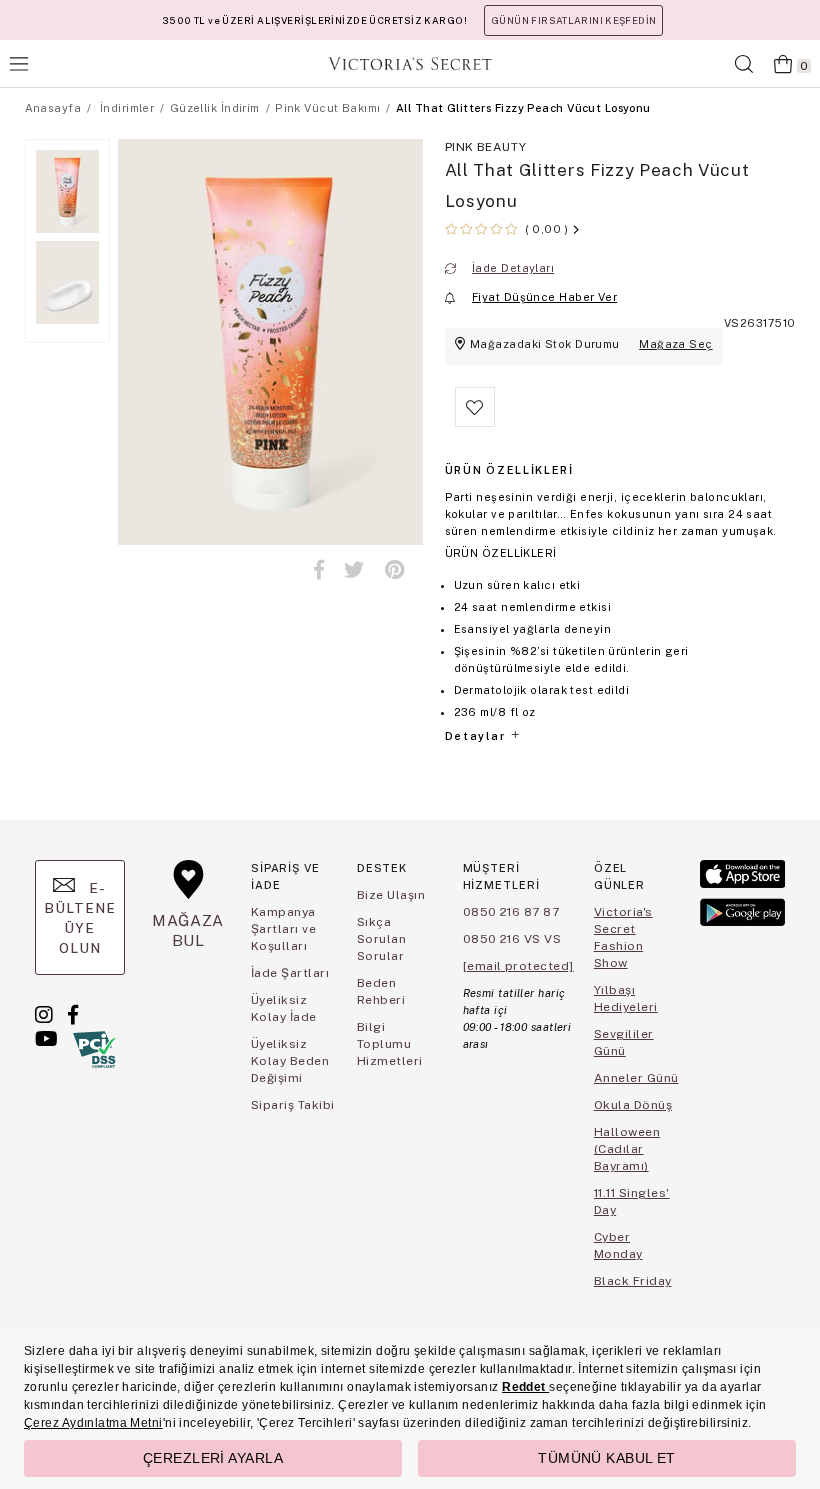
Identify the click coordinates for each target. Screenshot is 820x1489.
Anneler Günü (636, 1078)
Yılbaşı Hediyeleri (626, 998)
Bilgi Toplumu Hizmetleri (390, 1044)
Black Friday (633, 1281)
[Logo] (410, 63)
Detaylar (477, 736)
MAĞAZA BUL (188, 930)
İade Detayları (513, 268)
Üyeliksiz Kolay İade (284, 1008)
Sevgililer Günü (624, 1042)
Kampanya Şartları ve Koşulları (283, 929)
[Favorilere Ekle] (475, 423)
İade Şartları (290, 973)
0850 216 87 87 (511, 912)
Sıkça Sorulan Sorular (381, 939)
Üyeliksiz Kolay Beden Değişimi (290, 1061)
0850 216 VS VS (512, 939)
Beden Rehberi (381, 991)
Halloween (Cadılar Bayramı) (627, 1149)
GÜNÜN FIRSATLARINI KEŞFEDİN (573, 20)
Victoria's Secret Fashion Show (623, 937)
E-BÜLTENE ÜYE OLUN (80, 918)
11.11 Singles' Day (632, 1201)
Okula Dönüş (633, 1105)
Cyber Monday (618, 1245)
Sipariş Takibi (293, 1105)
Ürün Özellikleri (509, 470)
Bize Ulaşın (391, 895)
